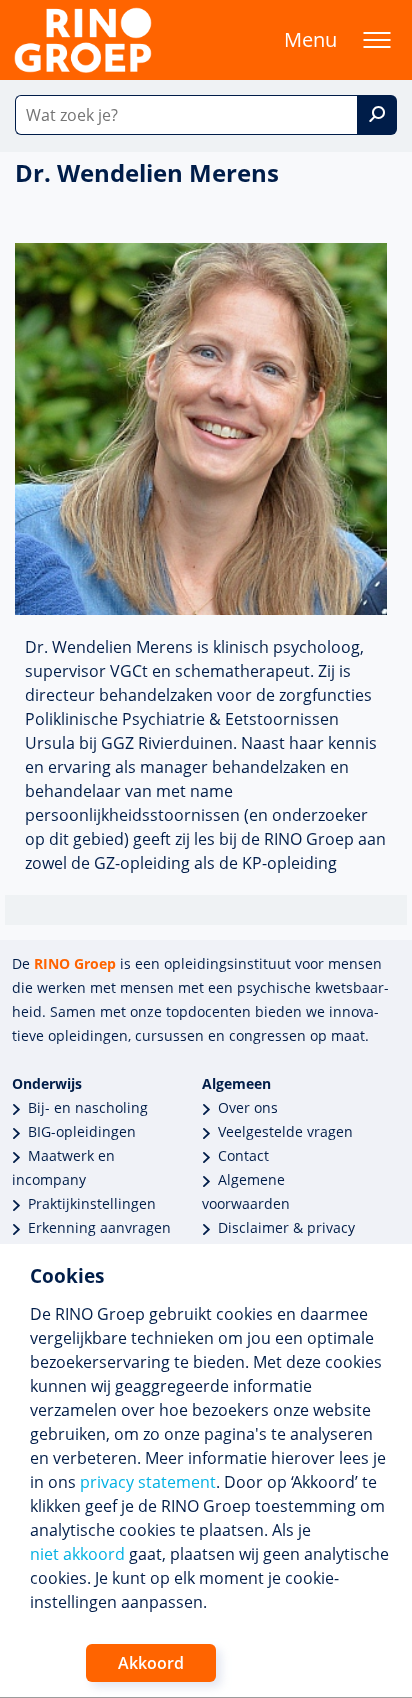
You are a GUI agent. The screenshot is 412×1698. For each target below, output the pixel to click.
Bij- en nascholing (88, 1107)
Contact (243, 1155)
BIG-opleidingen (82, 1131)
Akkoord (151, 1663)
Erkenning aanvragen (99, 1227)
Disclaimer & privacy (286, 1227)
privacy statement (148, 1482)
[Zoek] (377, 115)
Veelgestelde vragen (285, 1131)
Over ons (248, 1107)
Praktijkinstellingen (92, 1203)
